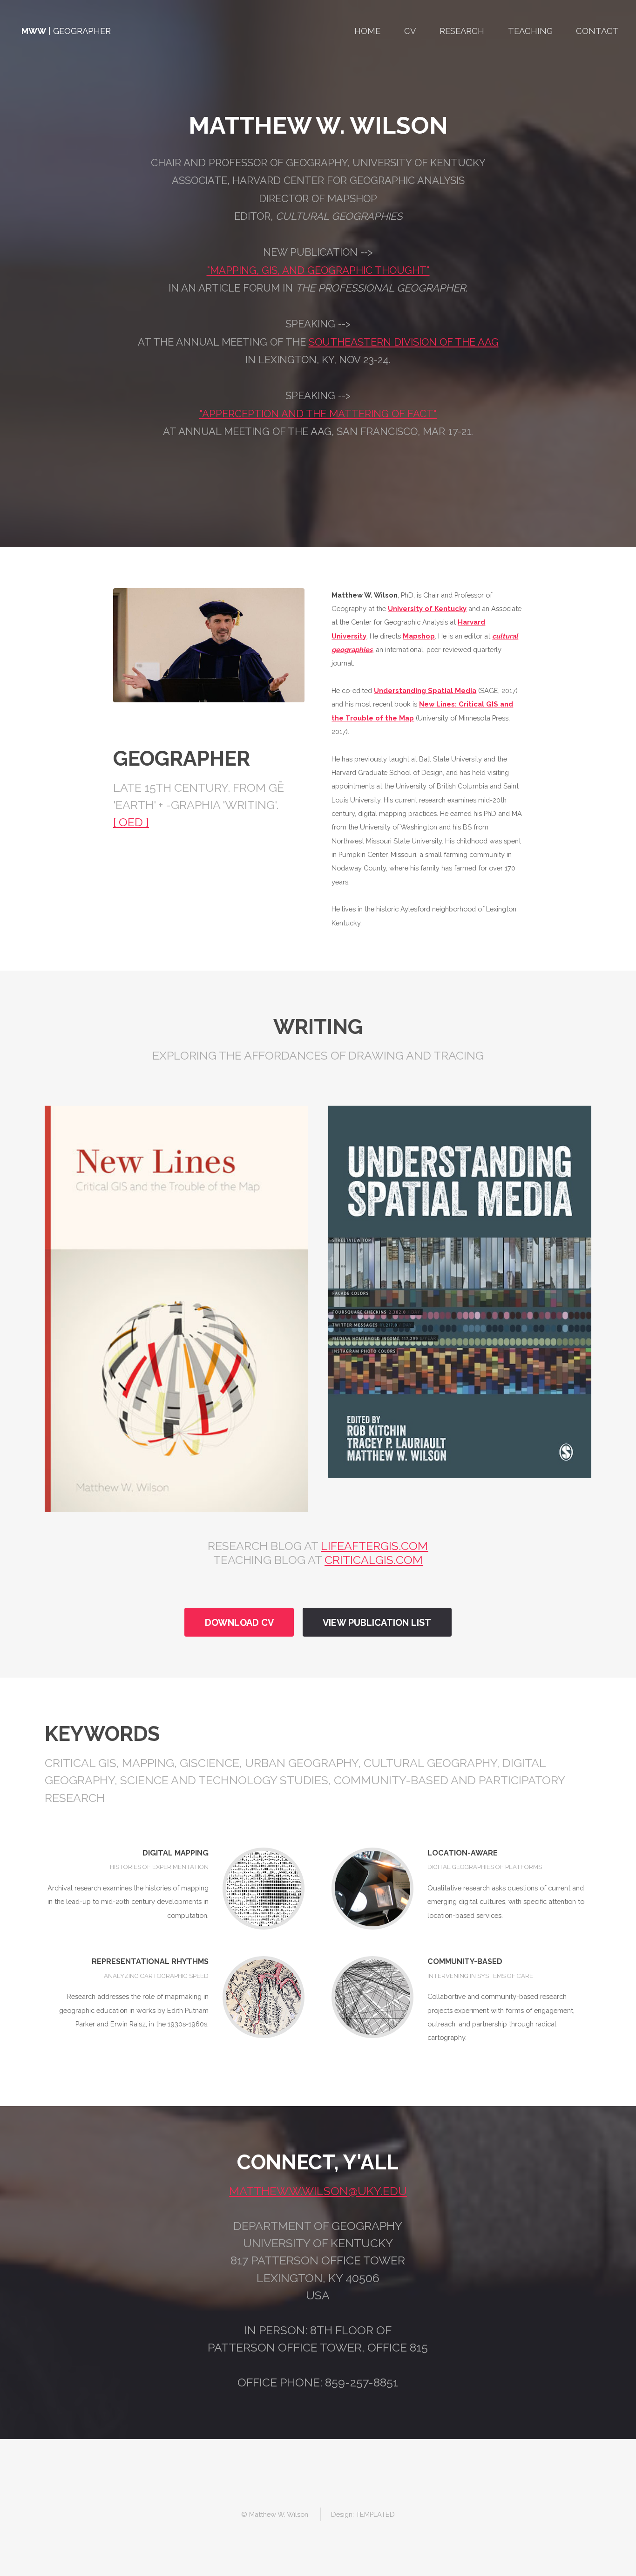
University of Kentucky (427, 608)
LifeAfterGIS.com (374, 1546)
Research (462, 31)
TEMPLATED (375, 2514)
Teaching (530, 31)
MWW (34, 31)
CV (410, 31)
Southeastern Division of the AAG (404, 342)
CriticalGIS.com (374, 1560)
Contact (597, 31)
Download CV (239, 1623)
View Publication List (377, 1623)
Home (367, 31)
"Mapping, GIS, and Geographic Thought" (318, 270)
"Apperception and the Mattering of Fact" (318, 414)
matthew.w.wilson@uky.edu (318, 2191)
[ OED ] (131, 822)
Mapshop (419, 636)
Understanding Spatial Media (425, 690)
